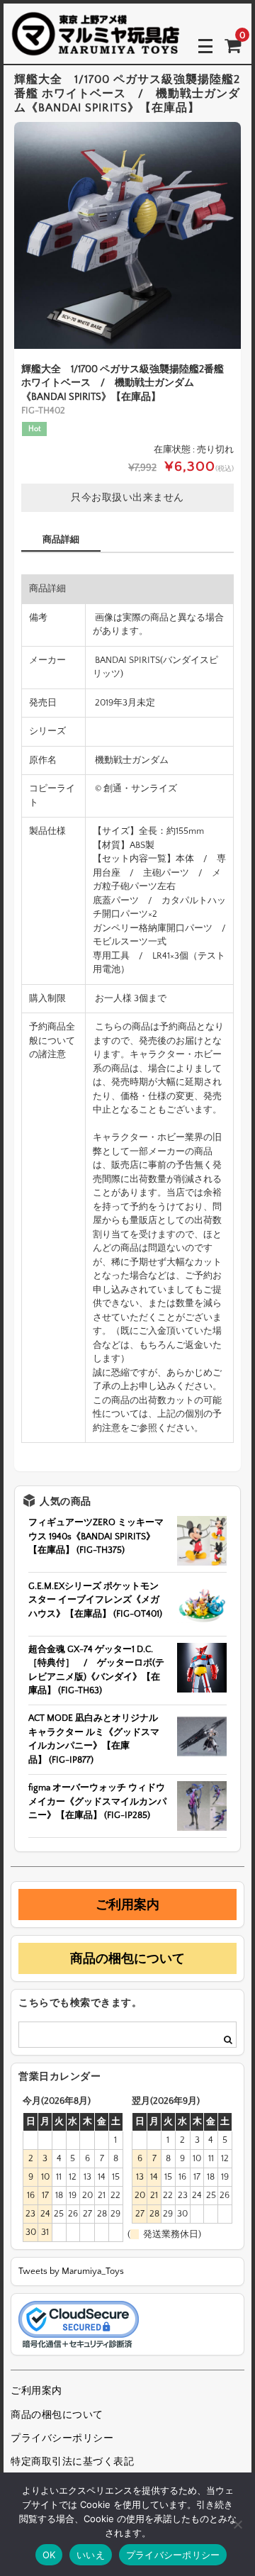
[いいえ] (237, 2524)
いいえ (91, 2555)
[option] (127, 235)
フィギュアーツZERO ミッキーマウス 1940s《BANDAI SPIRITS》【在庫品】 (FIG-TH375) (96, 1536)
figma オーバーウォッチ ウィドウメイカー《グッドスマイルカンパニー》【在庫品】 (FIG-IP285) (97, 1801)
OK (49, 2555)
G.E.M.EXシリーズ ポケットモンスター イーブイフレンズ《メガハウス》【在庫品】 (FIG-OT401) (95, 1600)
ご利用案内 (127, 1905)
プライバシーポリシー (62, 2438)
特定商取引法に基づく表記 (72, 2462)
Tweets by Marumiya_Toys (71, 2271)
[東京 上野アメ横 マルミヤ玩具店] (96, 46)
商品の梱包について (127, 1958)
